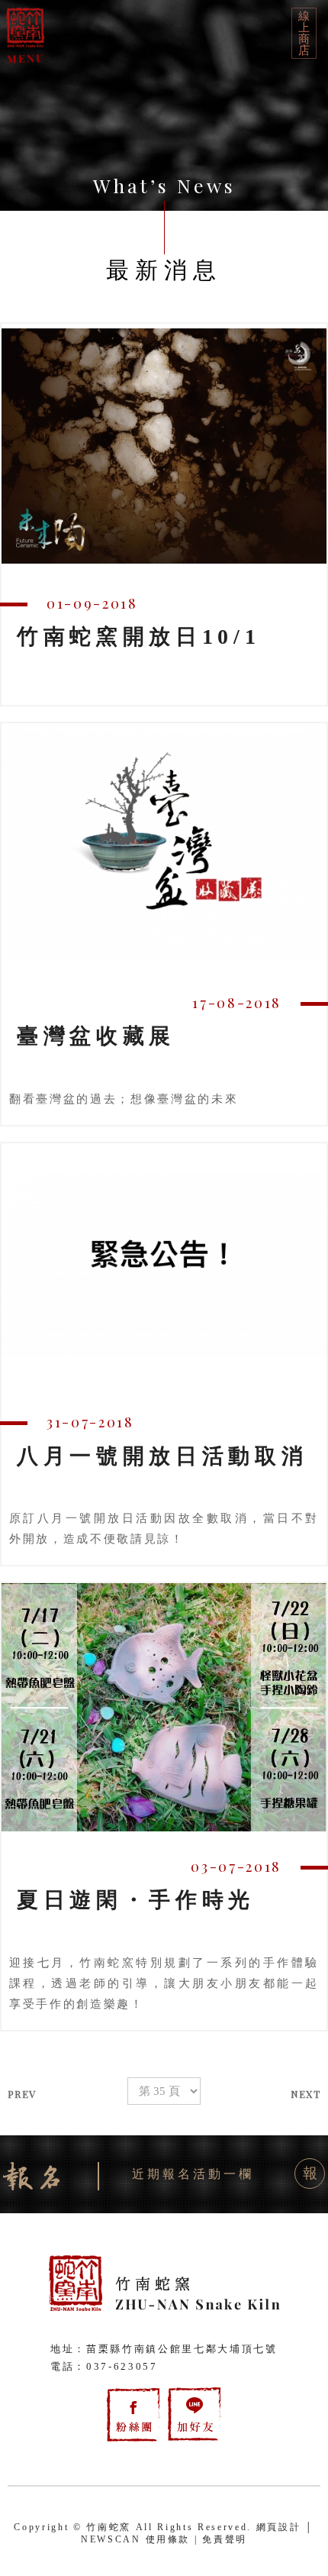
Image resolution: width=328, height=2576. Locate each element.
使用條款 (168, 2539)
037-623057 (122, 2366)
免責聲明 (225, 2539)
